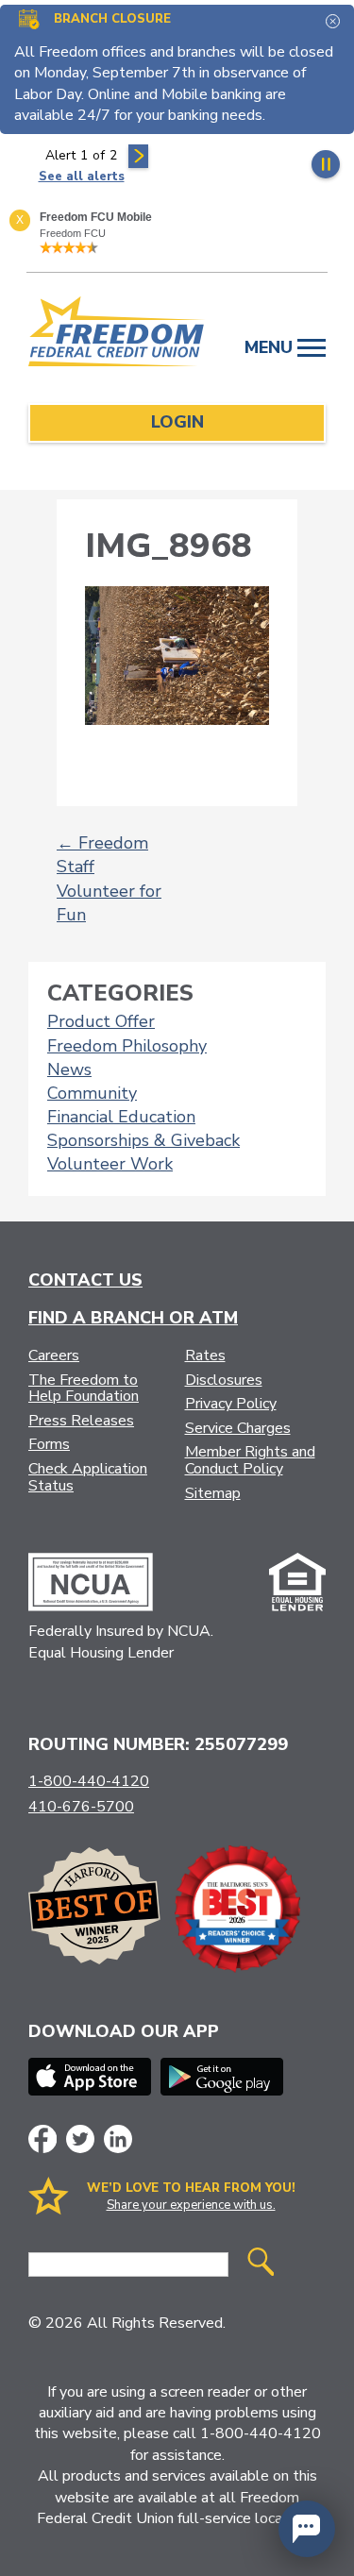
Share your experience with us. (191, 2205)
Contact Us (85, 1280)
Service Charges (238, 1428)
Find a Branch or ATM (133, 1318)
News (69, 1069)
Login (177, 422)
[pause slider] (326, 164)
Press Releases (81, 1421)
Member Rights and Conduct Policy (250, 1460)
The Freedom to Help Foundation (84, 1389)
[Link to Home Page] (117, 335)
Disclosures (224, 1380)
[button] (307, 2529)
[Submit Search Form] (261, 2264)
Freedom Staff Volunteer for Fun (109, 879)
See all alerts (82, 177)
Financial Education (121, 1117)
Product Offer (101, 1021)
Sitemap (213, 1493)
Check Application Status (88, 1477)
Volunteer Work (110, 1164)
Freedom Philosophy (127, 1046)
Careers (54, 1355)
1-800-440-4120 (89, 1781)
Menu (271, 347)
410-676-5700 (81, 1807)
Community (92, 1093)
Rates (205, 1355)
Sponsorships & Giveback (143, 1140)
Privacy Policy (231, 1404)
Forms (49, 1444)
